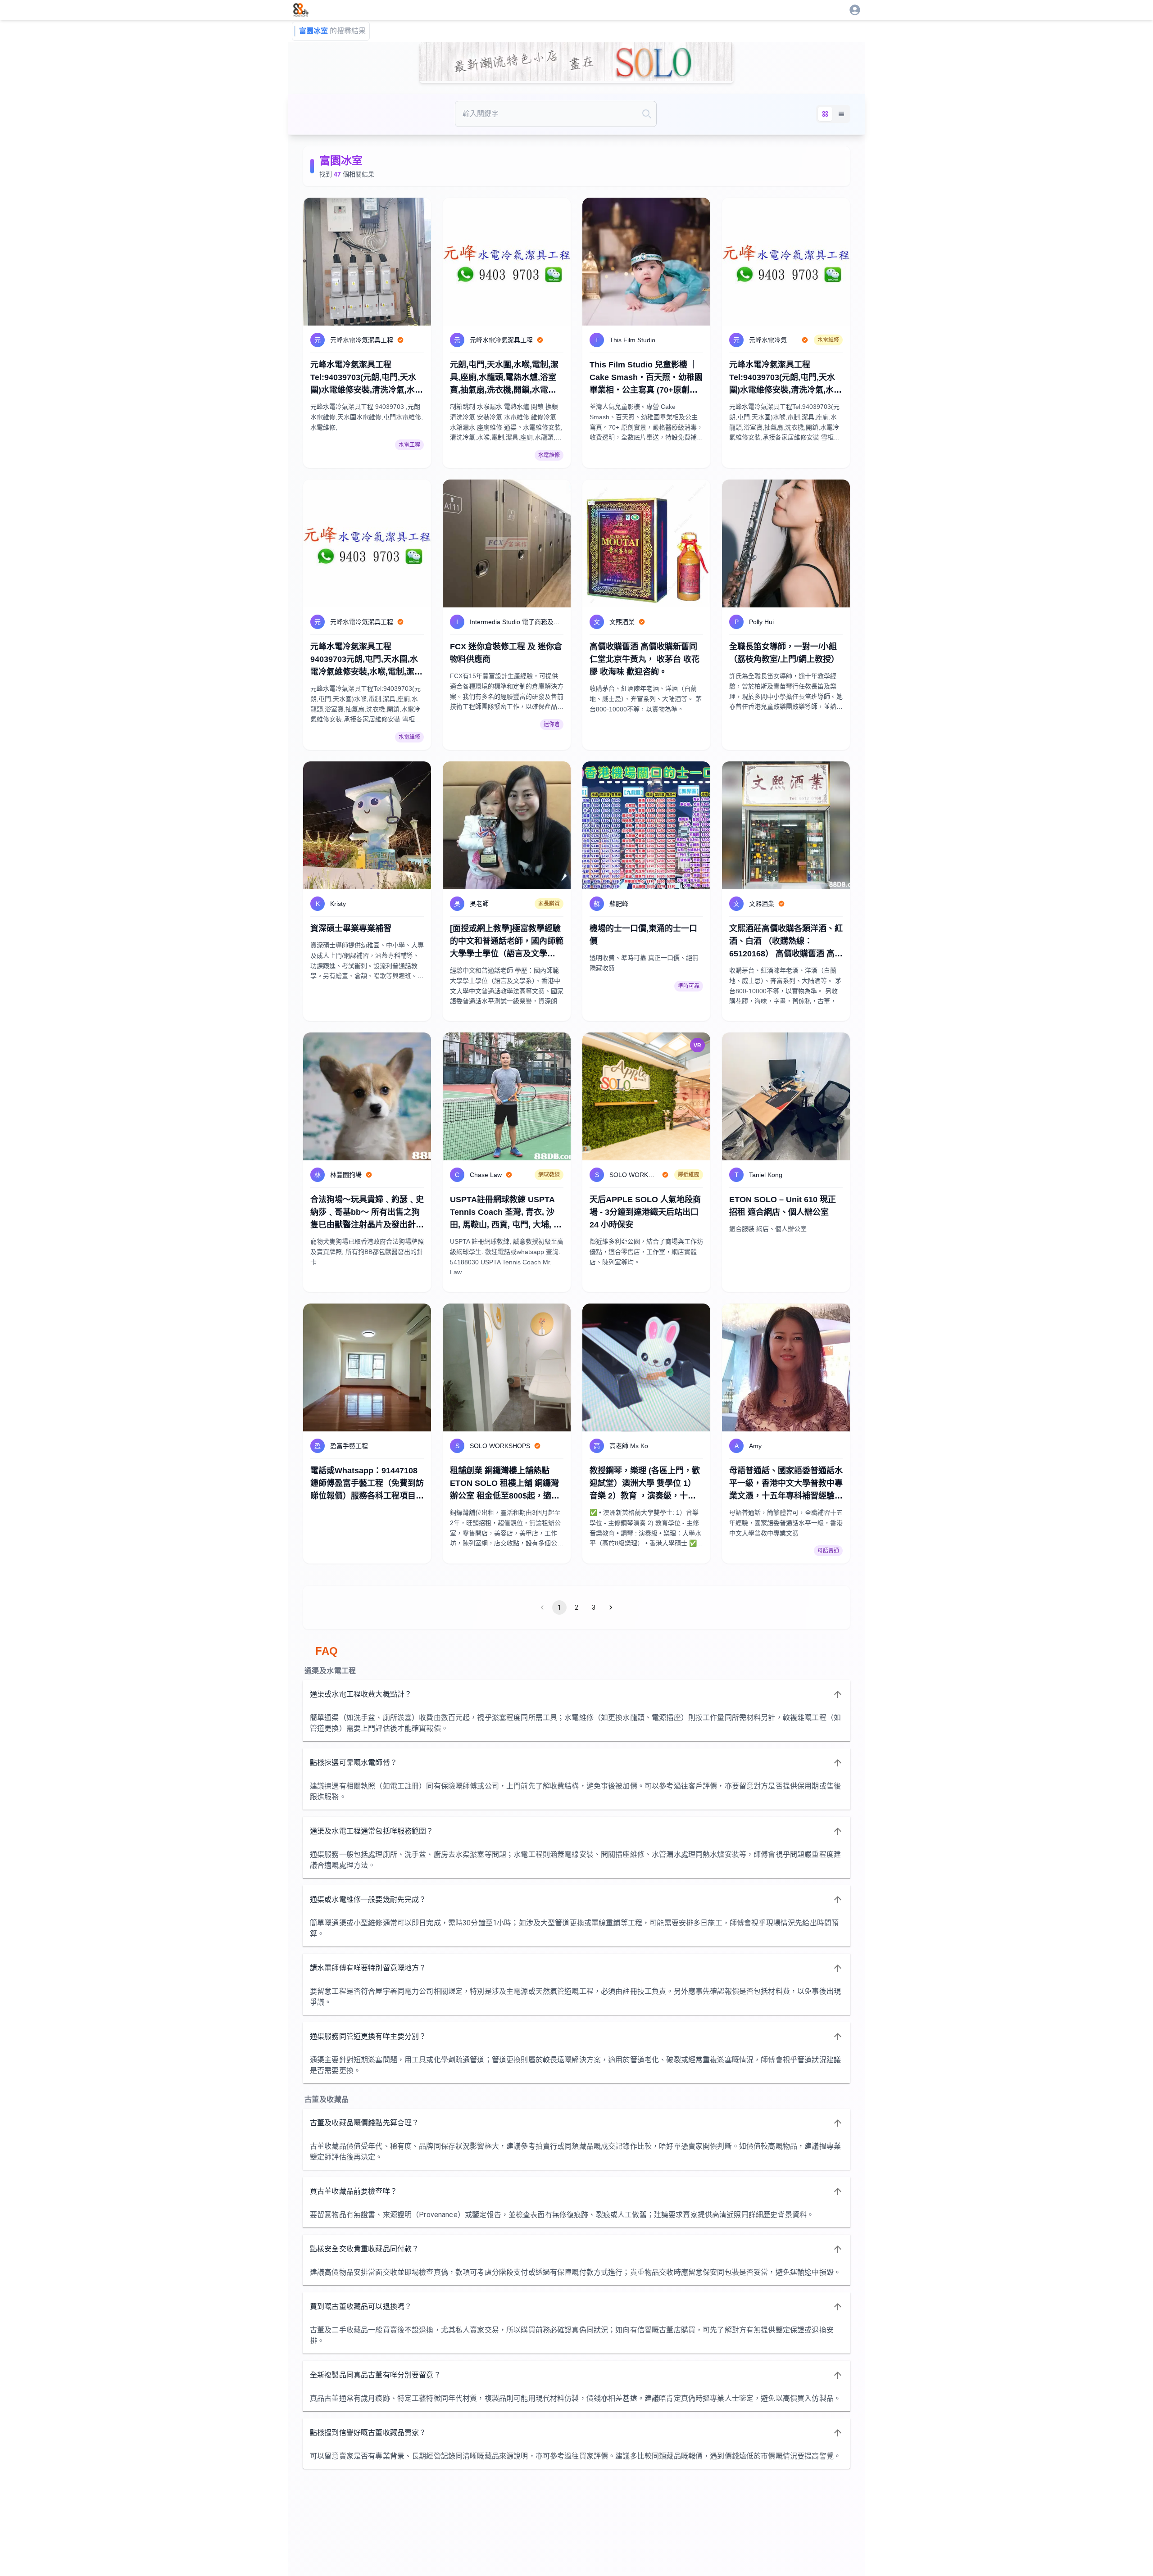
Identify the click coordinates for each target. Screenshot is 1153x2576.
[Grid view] (825, 114)
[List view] (841, 114)
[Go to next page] (611, 1607)
